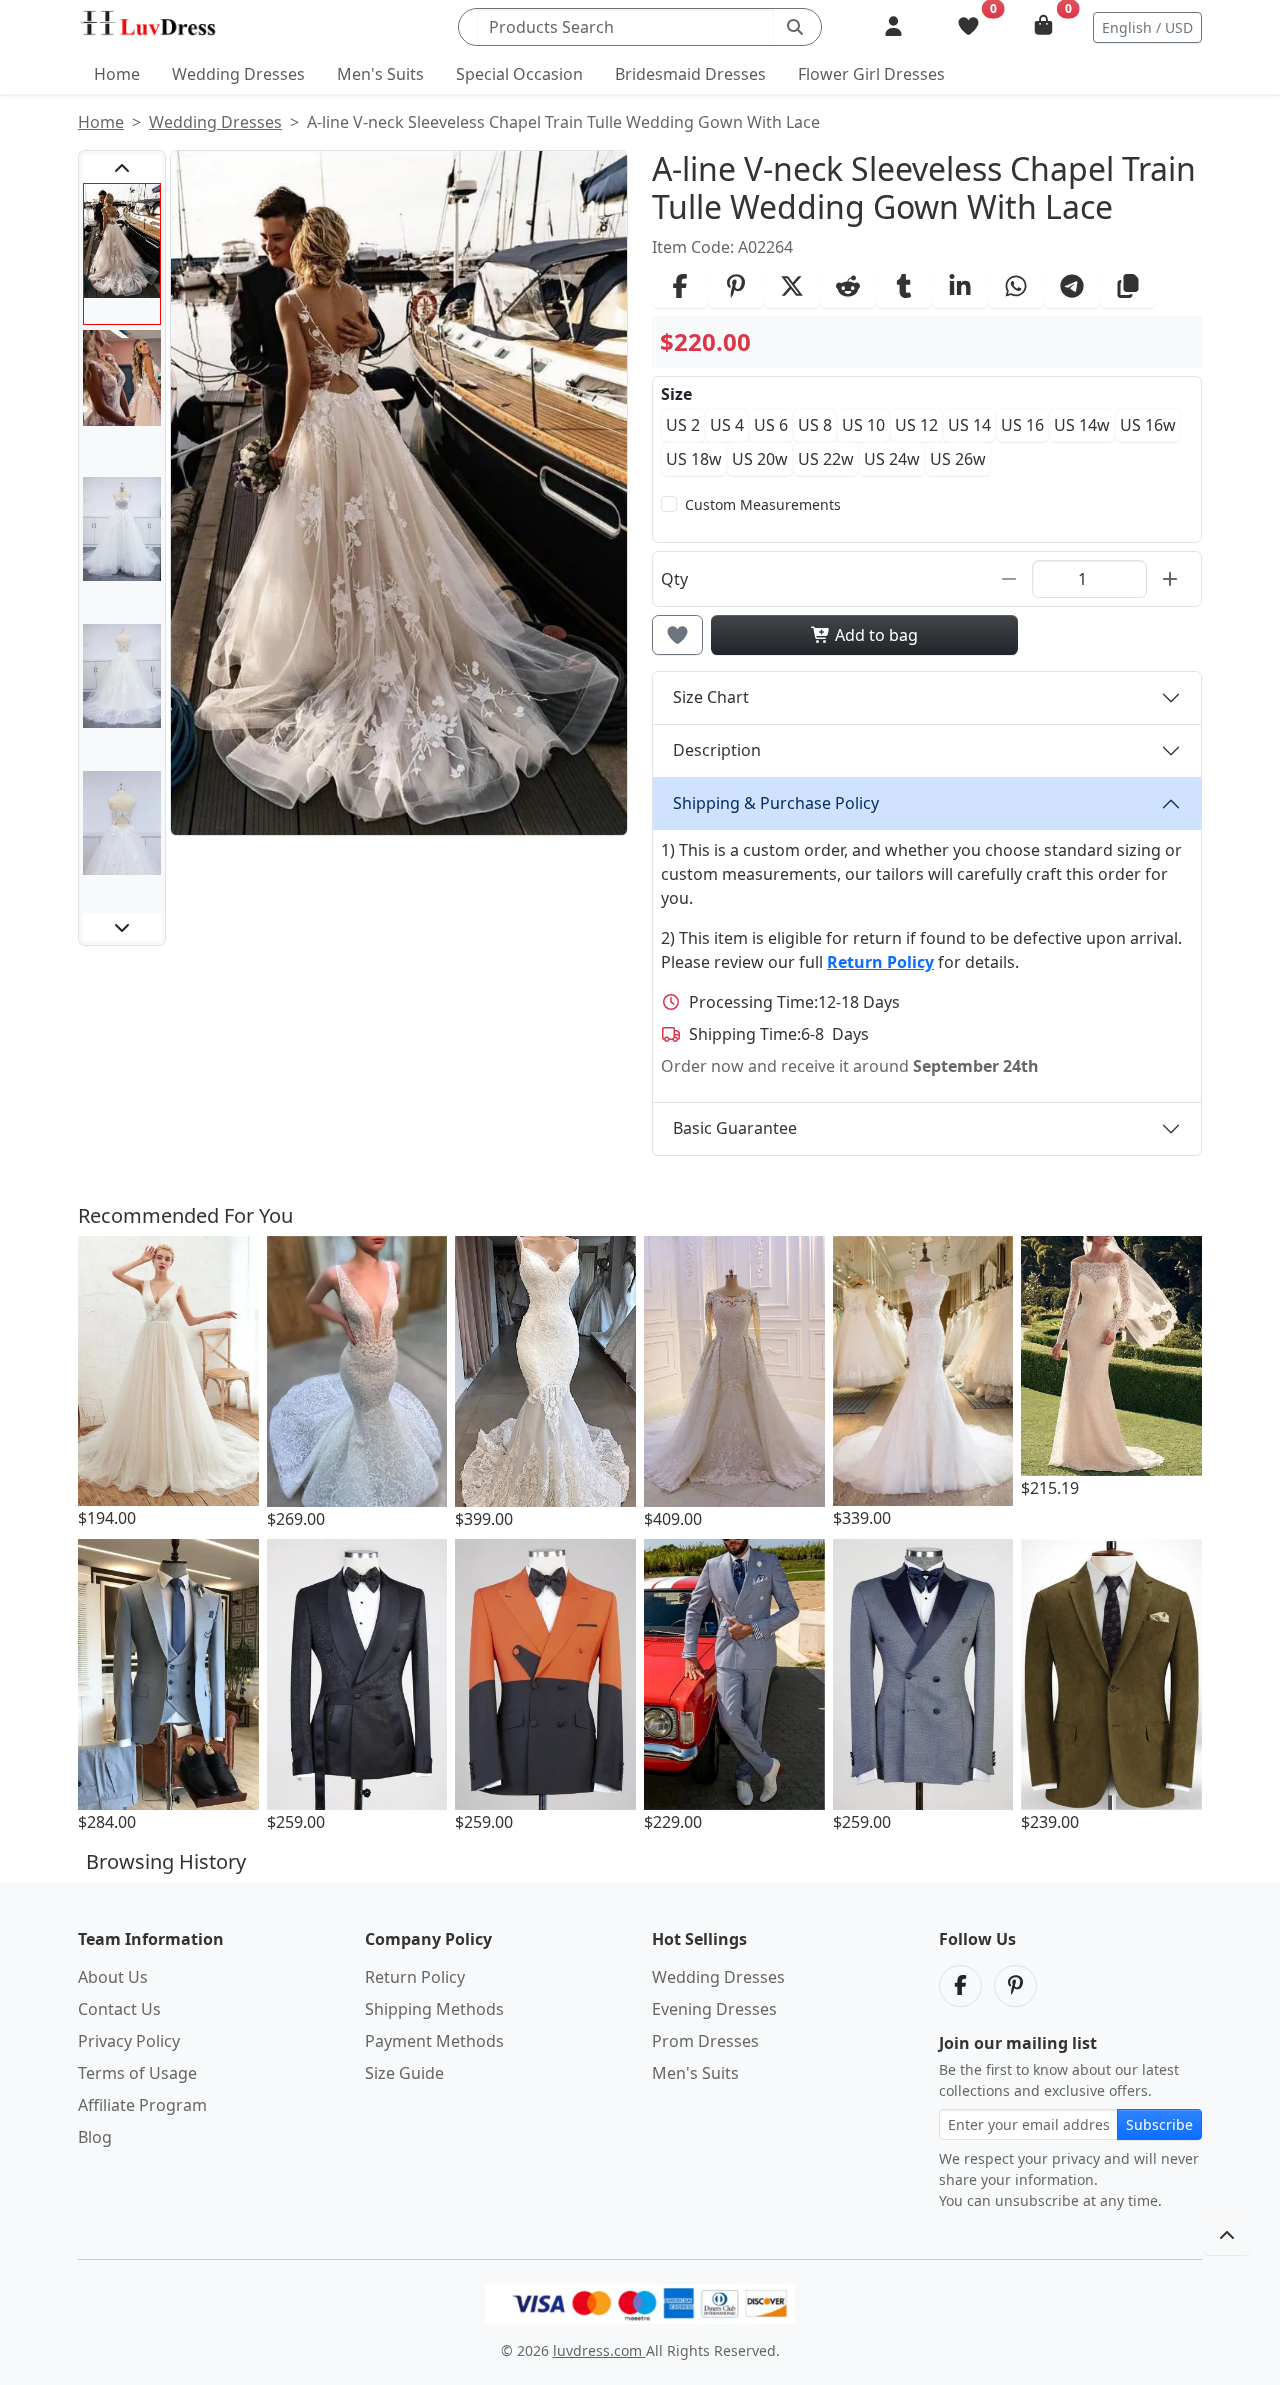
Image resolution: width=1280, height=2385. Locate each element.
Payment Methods (434, 2041)
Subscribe (1159, 2124)
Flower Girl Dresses (871, 74)
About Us (113, 1977)
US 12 (916, 425)
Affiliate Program (142, 2105)
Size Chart (711, 697)
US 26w (958, 459)
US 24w (892, 459)
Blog (95, 2137)
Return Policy (415, 1977)
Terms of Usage (137, 2073)
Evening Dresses (714, 2009)
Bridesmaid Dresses (690, 74)
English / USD (1147, 27)
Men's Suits (380, 74)
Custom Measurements (763, 504)
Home (117, 74)
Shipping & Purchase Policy (776, 803)
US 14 (969, 425)
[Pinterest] (1015, 1986)
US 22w (826, 459)
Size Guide (404, 2073)
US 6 (771, 425)
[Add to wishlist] (677, 635)
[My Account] (893, 27)
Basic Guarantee (735, 1128)
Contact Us (119, 2009)
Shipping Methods (434, 2009)
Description (717, 750)
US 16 (1022, 425)
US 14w (1082, 425)
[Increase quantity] (1170, 579)
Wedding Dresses (238, 74)
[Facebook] (960, 1986)
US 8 (815, 425)
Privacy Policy (129, 2041)
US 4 (727, 425)
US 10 (863, 425)
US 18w (694, 459)
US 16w (1148, 425)
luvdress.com (599, 2350)
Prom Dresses (705, 2041)
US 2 (683, 425)
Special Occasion (519, 74)
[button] (122, 169)
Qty (674, 579)
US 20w (760, 459)
